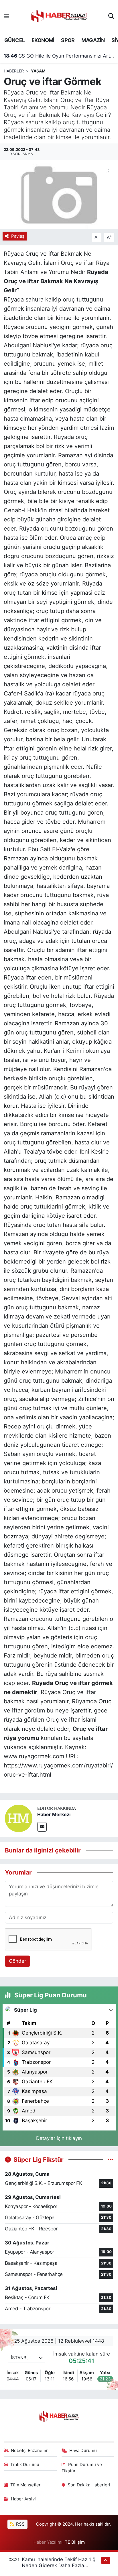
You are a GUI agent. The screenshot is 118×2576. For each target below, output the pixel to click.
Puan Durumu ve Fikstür (82, 2468)
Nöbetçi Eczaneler (29, 2451)
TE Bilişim (75, 2542)
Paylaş (18, 236)
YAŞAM (38, 71)
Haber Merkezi (54, 1814)
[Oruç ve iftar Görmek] (59, 195)
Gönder (17, 1961)
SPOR (68, 40)
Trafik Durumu (25, 2465)
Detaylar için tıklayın (59, 2138)
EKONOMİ (43, 40)
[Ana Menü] (6, 16)
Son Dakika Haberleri (89, 2485)
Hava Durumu (83, 2451)
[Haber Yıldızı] (59, 16)
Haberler (14, 71)
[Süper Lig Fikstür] (110, 2159)
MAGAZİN (93, 40)
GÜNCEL (14, 40)
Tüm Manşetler (25, 2485)
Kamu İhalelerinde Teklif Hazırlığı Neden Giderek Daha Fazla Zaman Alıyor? (59, 2566)
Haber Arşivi (23, 2499)
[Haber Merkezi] (19, 1818)
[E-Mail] (42, 1827)
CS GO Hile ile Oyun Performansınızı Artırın (59, 56)
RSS (20, 2524)
